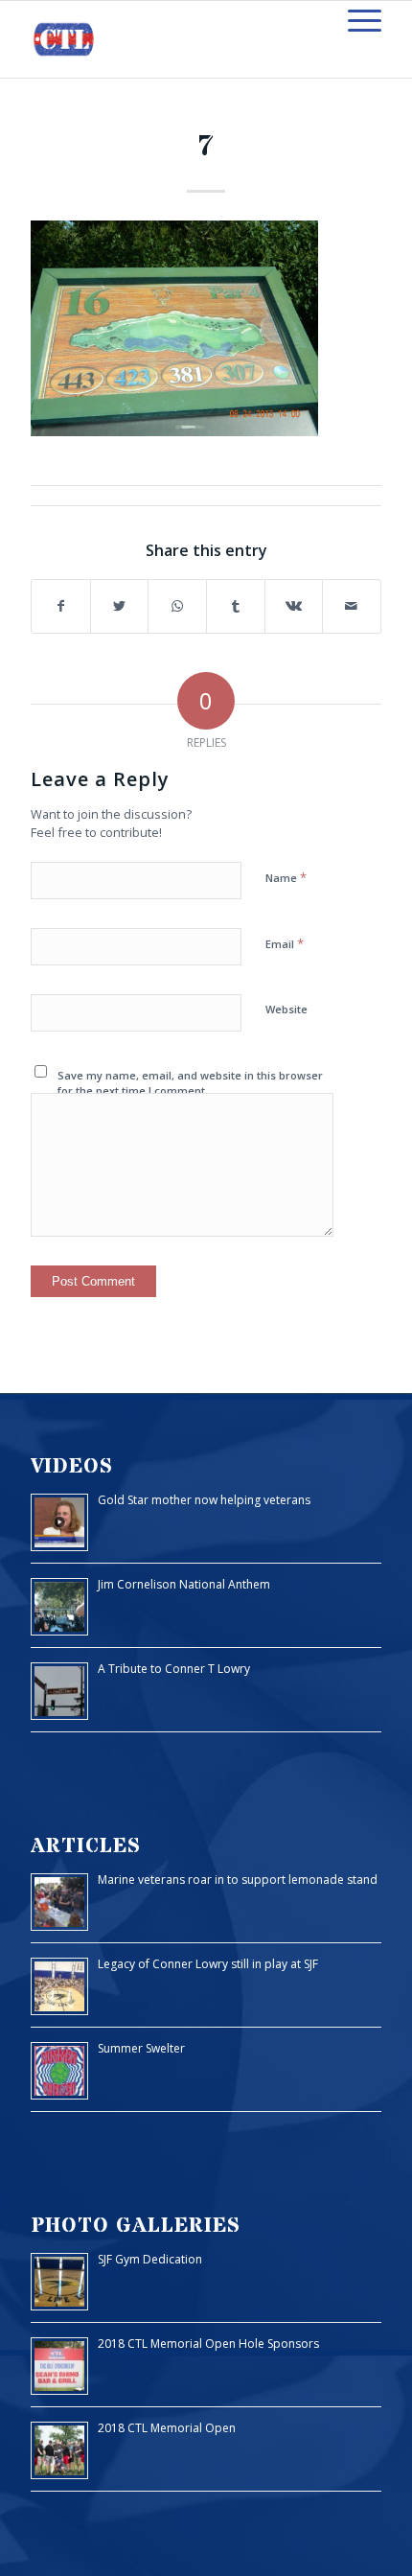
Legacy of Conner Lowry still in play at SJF (208, 1964)
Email (285, 943)
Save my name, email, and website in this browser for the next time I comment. (190, 1083)
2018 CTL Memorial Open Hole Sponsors (208, 2344)
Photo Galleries (136, 2226)
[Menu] (355, 20)
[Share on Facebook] (61, 606)
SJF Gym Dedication (150, 2259)
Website (286, 1009)
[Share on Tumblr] (236, 606)
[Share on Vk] (294, 606)
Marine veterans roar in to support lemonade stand (238, 1880)
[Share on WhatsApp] (177, 606)
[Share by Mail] (352, 606)
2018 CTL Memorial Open (167, 2428)
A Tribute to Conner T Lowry (174, 1669)
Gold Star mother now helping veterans (204, 1500)
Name (286, 877)
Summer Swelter (141, 2048)
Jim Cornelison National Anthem (184, 1584)
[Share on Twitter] (120, 606)
